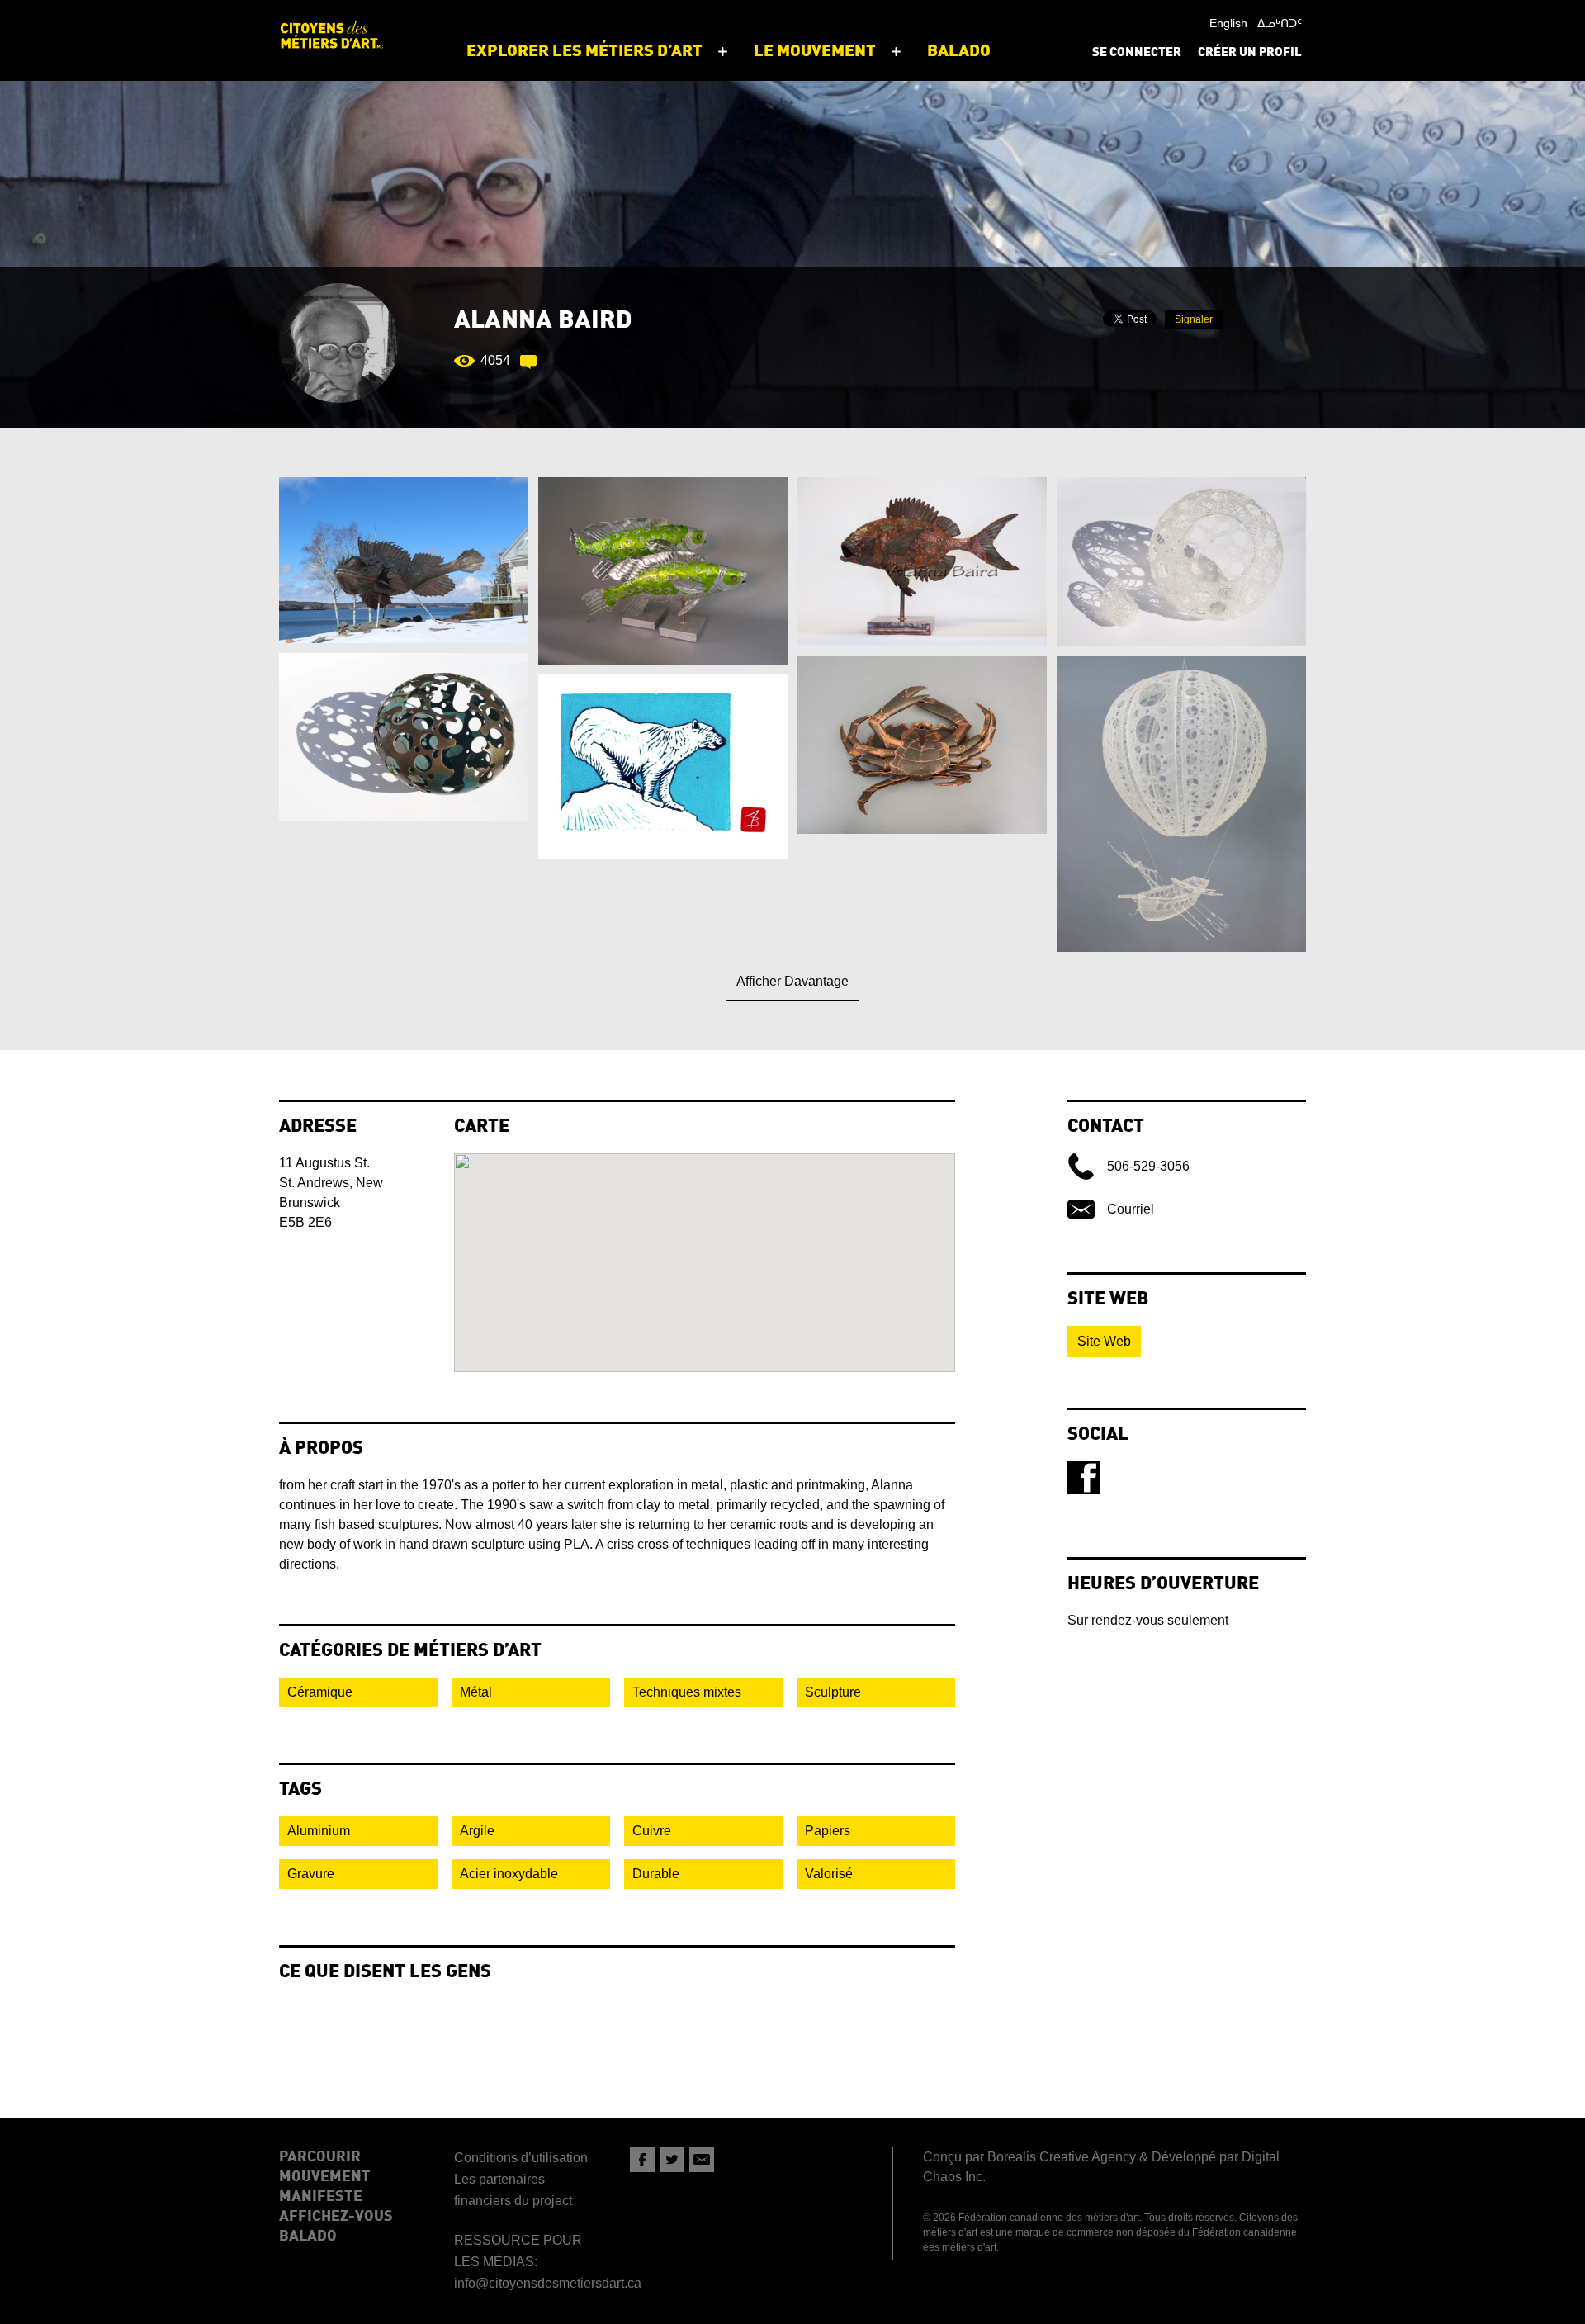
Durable (656, 1874)
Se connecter (1137, 53)
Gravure (311, 1874)
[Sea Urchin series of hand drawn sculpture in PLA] (1181, 561)
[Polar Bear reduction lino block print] (663, 767)
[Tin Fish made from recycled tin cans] (663, 571)
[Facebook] (1084, 1478)
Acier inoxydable (509, 1874)
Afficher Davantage (792, 981)
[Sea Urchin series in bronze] (404, 737)
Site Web (1104, 1341)
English (1228, 23)
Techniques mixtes (687, 1692)
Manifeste (321, 2197)
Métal (476, 1692)
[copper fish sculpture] (922, 561)
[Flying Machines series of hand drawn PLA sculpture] (1181, 804)
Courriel (1131, 1209)
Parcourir (320, 2157)
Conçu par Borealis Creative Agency (1029, 2157)
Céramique (320, 1692)
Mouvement (325, 2177)
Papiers (828, 1831)
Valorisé (829, 1874)
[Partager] (642, 2160)
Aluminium (319, 1831)
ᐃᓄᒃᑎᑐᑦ (1280, 23)
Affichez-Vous (336, 2217)
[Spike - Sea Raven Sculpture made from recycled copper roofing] (404, 560)
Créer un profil (1250, 53)
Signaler (1194, 319)
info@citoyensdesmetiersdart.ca (548, 2283)
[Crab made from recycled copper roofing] (922, 745)
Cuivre (652, 1831)
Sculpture (833, 1692)
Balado (308, 2236)
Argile (477, 1831)
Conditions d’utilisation (521, 2158)
